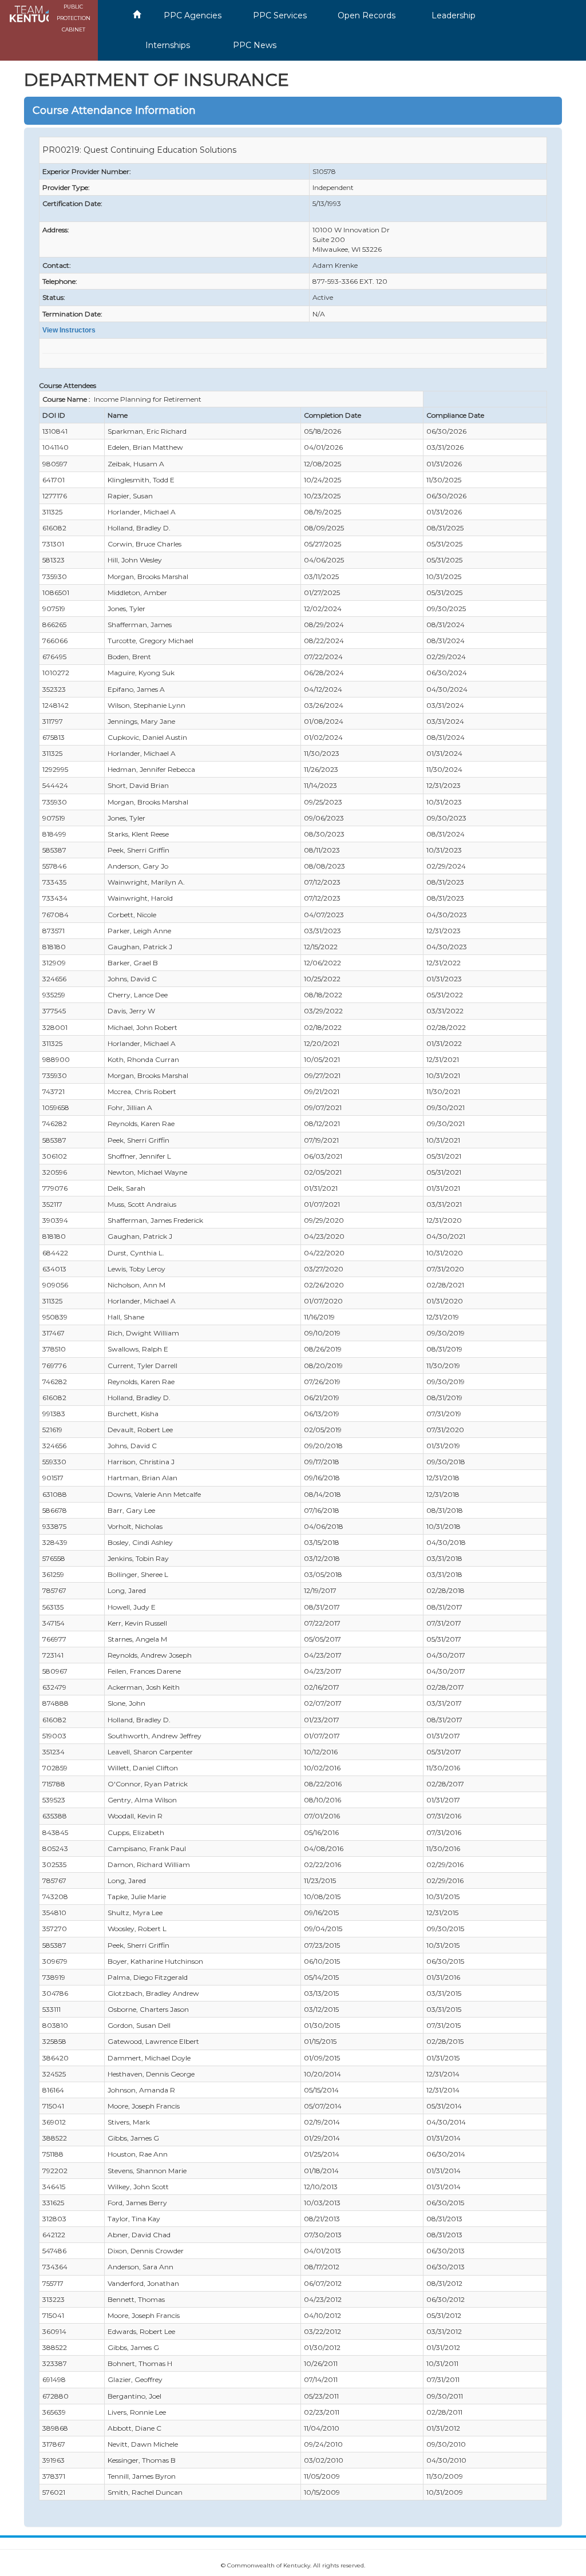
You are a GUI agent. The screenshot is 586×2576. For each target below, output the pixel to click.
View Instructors (69, 330)
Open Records (367, 15)
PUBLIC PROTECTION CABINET (74, 18)
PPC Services (280, 15)
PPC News (255, 45)
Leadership (454, 15)
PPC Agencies (193, 15)
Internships (168, 45)
